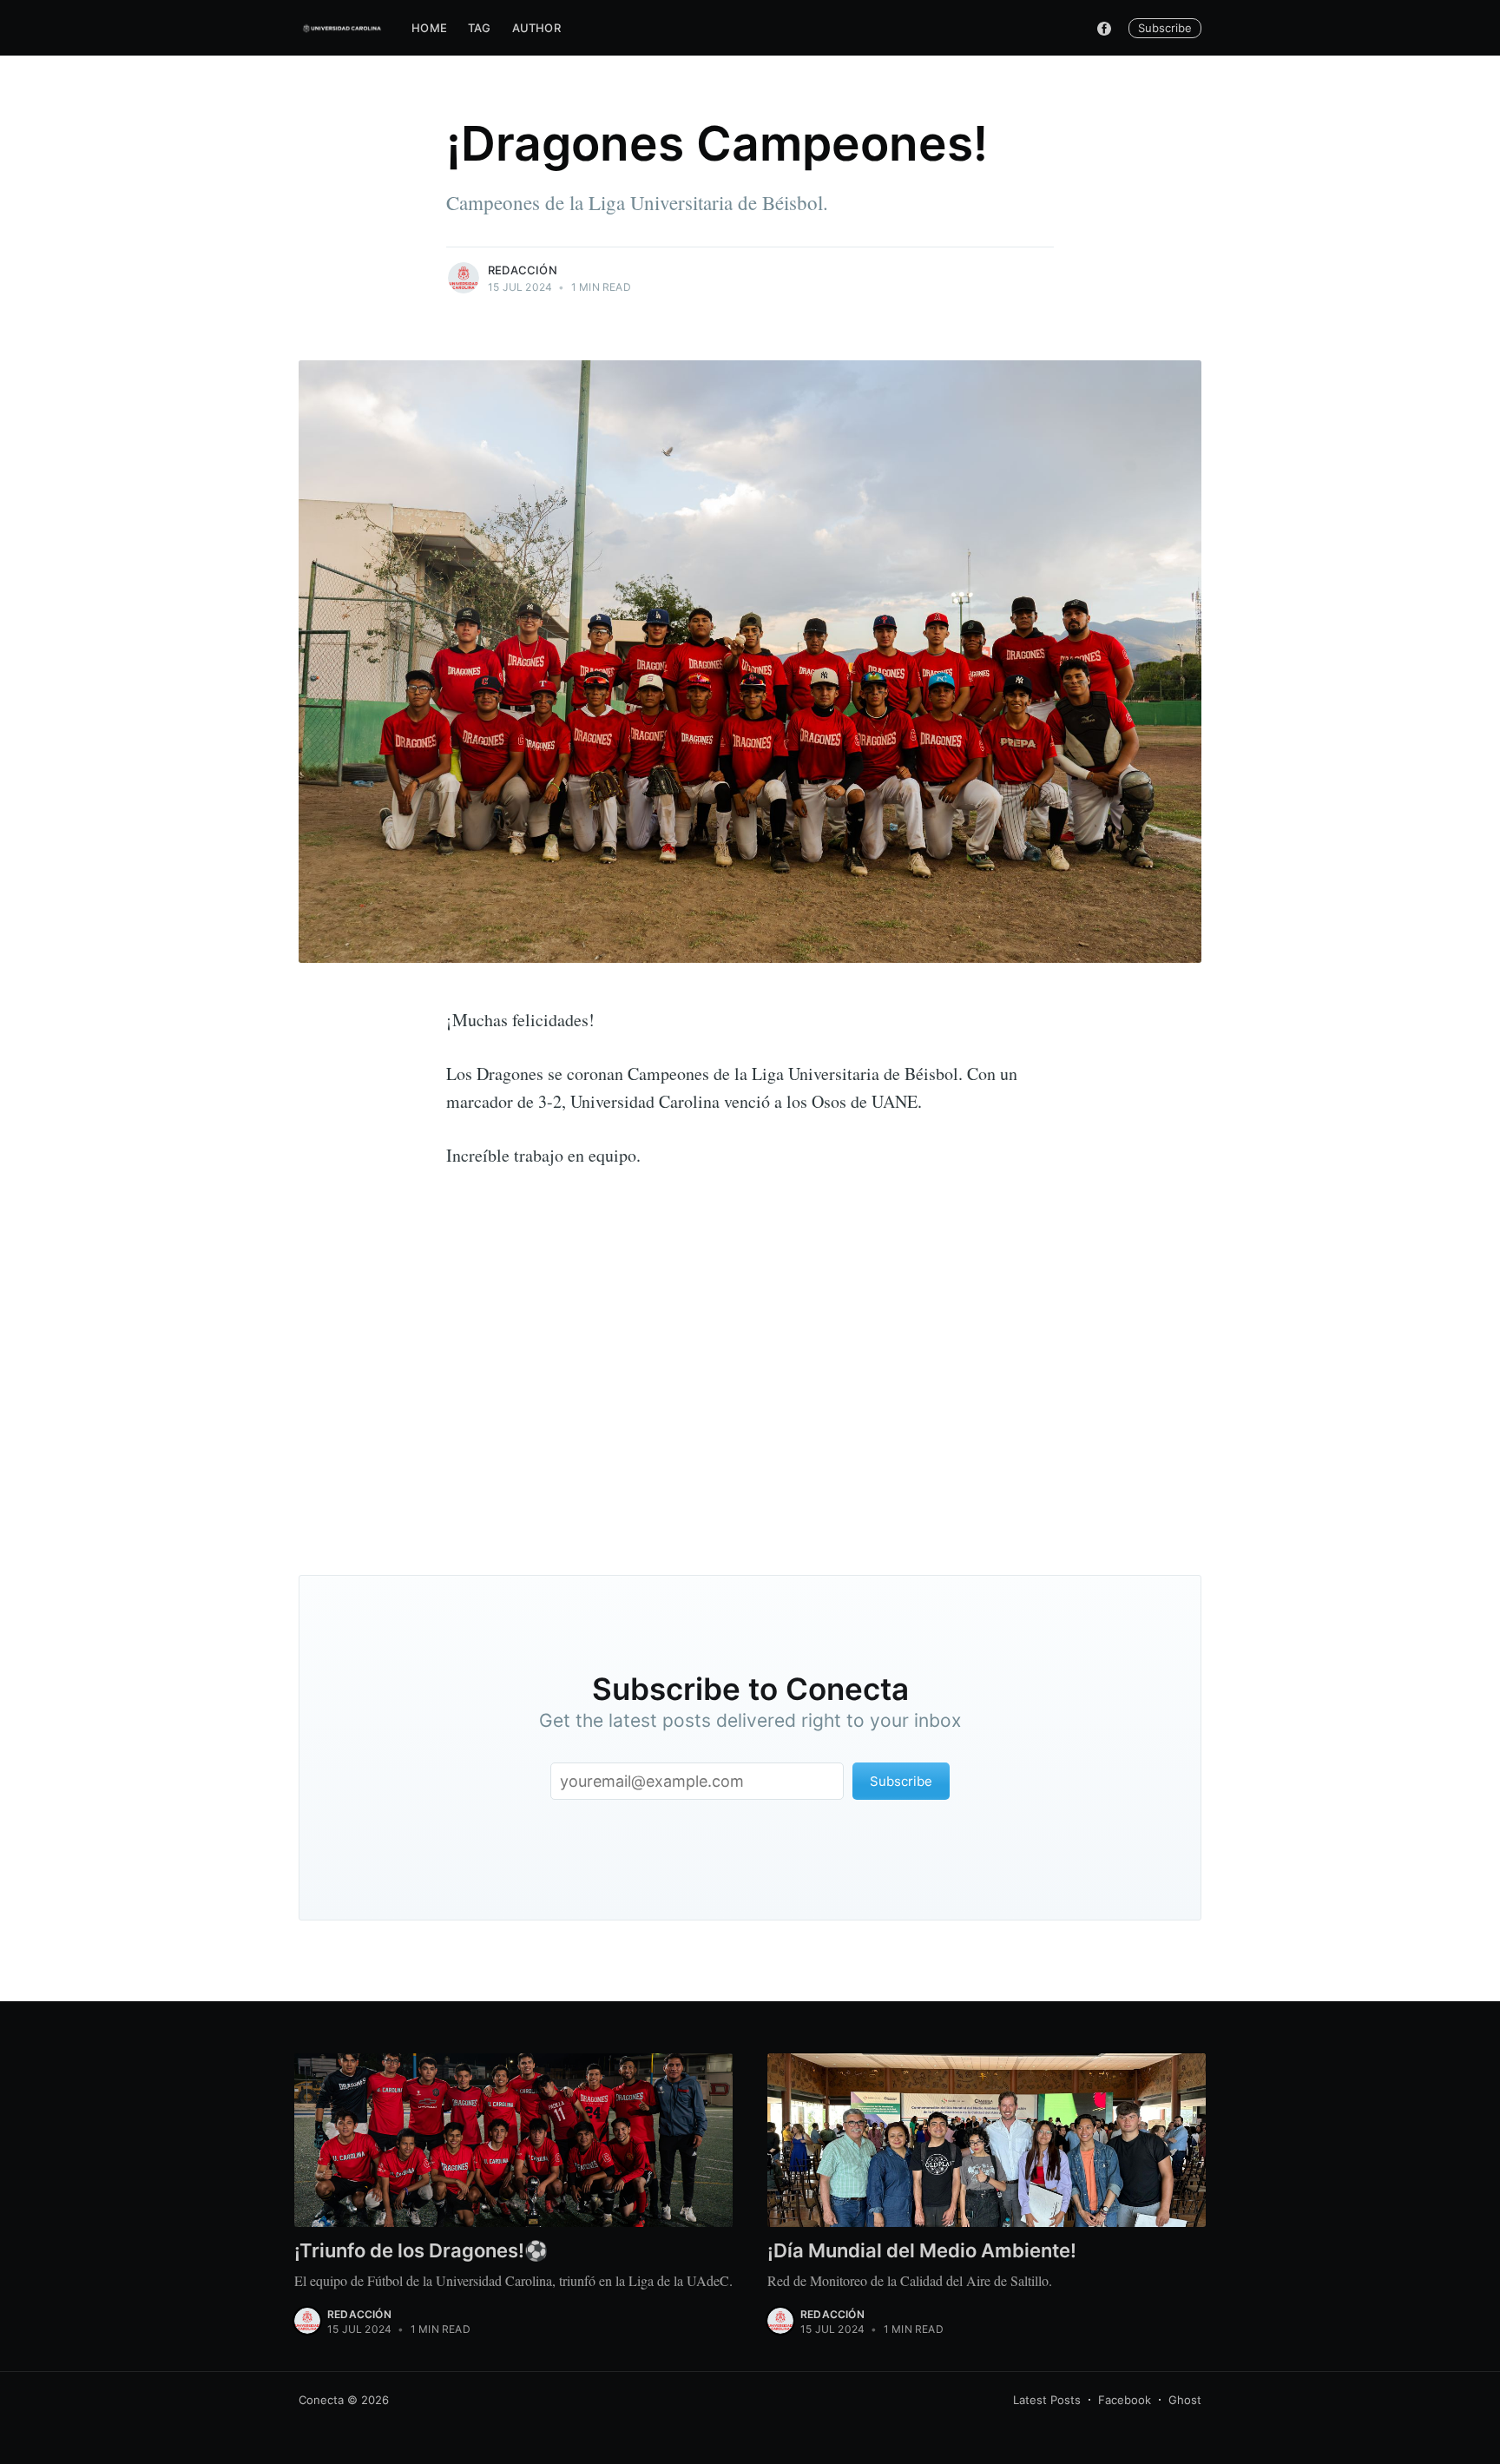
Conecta (321, 2400)
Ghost (1185, 2400)
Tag (480, 28)
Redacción (523, 270)
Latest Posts (1047, 2400)
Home (429, 28)
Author (536, 28)
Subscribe (1165, 28)
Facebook (1125, 2400)
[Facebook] (1104, 28)
